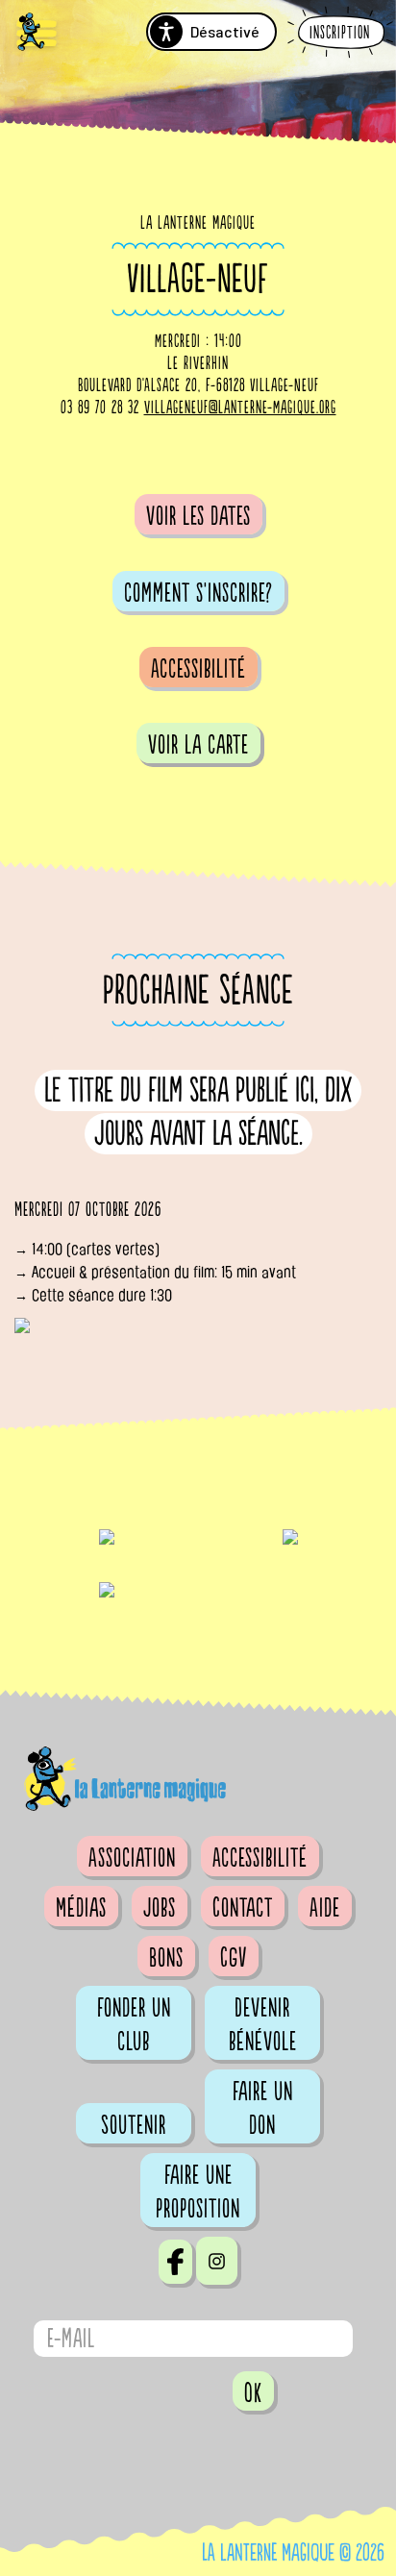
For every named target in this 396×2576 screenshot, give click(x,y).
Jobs (160, 1908)
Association (132, 1858)
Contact (243, 1908)
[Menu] (37, 34)
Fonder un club (134, 2025)
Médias (81, 1908)
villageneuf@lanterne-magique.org (240, 408)
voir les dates (198, 516)
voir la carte (198, 745)
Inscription (340, 33)
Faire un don (263, 2108)
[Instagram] (217, 2261)
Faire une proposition (198, 2192)
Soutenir (134, 2125)
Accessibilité (198, 669)
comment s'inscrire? (198, 593)
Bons (166, 1958)
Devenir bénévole (263, 2025)
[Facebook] (175, 2262)
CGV (234, 1958)
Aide (325, 1908)
